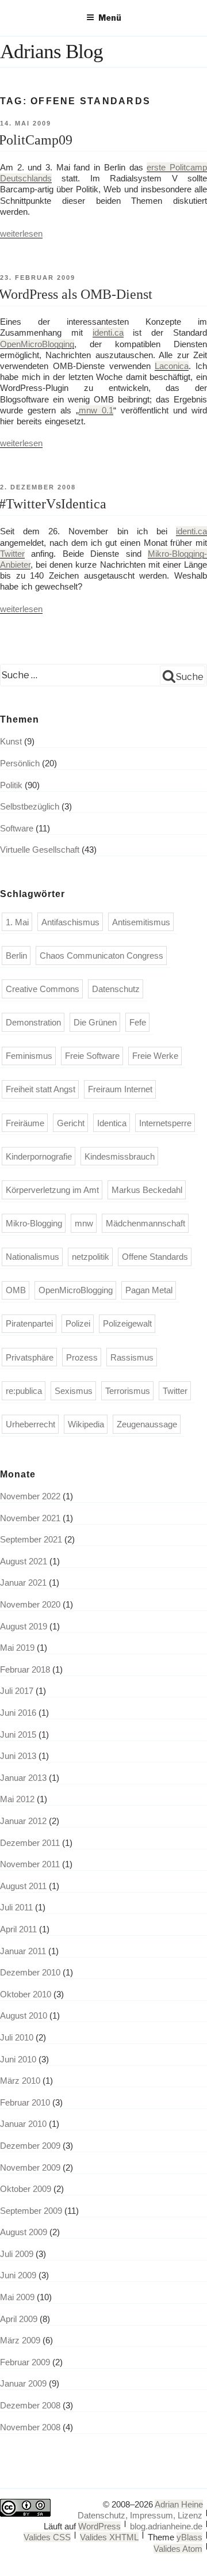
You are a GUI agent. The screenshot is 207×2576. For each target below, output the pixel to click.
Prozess (82, 1357)
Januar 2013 (23, 1778)
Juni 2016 (18, 1713)
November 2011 (30, 1864)
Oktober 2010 (26, 1994)
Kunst (11, 741)
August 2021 (24, 1561)
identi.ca (108, 333)
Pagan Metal (149, 1290)
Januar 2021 (23, 1583)
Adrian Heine (179, 2504)
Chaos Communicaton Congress (101, 955)
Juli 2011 (16, 1907)
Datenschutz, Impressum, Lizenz (140, 2515)
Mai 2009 (17, 2297)
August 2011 (23, 1886)
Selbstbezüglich (30, 806)
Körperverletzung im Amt (52, 1190)
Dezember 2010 (30, 1972)
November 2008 (30, 2427)
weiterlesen (21, 233)
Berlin (16, 955)
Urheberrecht (30, 1424)
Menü (110, 18)
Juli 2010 (17, 2037)
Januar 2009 (23, 2383)
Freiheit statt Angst (41, 1089)
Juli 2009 (17, 2254)
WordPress (99, 2526)
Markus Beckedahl (147, 1190)
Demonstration (33, 1022)
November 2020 (30, 1604)
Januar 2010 (23, 2124)
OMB (16, 1290)
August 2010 (24, 2015)
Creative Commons (43, 989)
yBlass (189, 2537)
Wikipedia (86, 1424)
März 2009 (20, 2340)
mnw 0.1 (96, 410)
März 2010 (20, 2081)
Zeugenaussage (147, 1424)
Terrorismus (128, 1391)
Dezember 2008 (30, 2405)
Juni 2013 (18, 1756)
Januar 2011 (23, 1951)
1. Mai (17, 922)
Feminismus (29, 1056)
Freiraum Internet (120, 1089)
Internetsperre (165, 1123)
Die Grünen (95, 1022)
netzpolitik (91, 1257)
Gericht (71, 1123)
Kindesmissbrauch (120, 1156)
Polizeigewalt (127, 1323)
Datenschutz (116, 989)
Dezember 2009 (30, 2146)
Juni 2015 (18, 1735)
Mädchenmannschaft (145, 1223)
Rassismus (132, 1357)
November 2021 (30, 1518)
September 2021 (31, 1539)
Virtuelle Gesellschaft (40, 850)
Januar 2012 (23, 1821)
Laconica (172, 366)
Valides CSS (47, 2537)
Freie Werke (155, 1056)
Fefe (138, 1022)
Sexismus (74, 1391)
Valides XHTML (109, 2537)
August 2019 (24, 1626)
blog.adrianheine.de (166, 2526)
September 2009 (31, 2211)
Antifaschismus (70, 922)
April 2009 (19, 2319)
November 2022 (30, 1496)
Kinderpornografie (39, 1156)
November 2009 (30, 2167)
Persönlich (20, 763)
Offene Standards (155, 1257)
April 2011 (18, 1929)
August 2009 (24, 2232)
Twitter (12, 554)
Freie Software (92, 1056)
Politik (11, 785)
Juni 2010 (18, 2059)
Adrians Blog (51, 52)
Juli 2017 (17, 1691)
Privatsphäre (30, 1357)
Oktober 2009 (26, 2189)
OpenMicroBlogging (37, 344)
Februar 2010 (25, 2102)
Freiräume (25, 1123)
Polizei (78, 1323)
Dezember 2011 (30, 1843)
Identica (112, 1123)
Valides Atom (178, 2549)
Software (17, 828)
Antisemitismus (141, 922)
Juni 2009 (18, 2275)
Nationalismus (32, 1257)
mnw (84, 1223)
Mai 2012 (17, 1799)
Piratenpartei (29, 1323)
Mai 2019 (17, 1648)
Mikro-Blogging (34, 1223)
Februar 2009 (25, 2362)
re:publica (24, 1391)
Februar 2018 (25, 1669)
